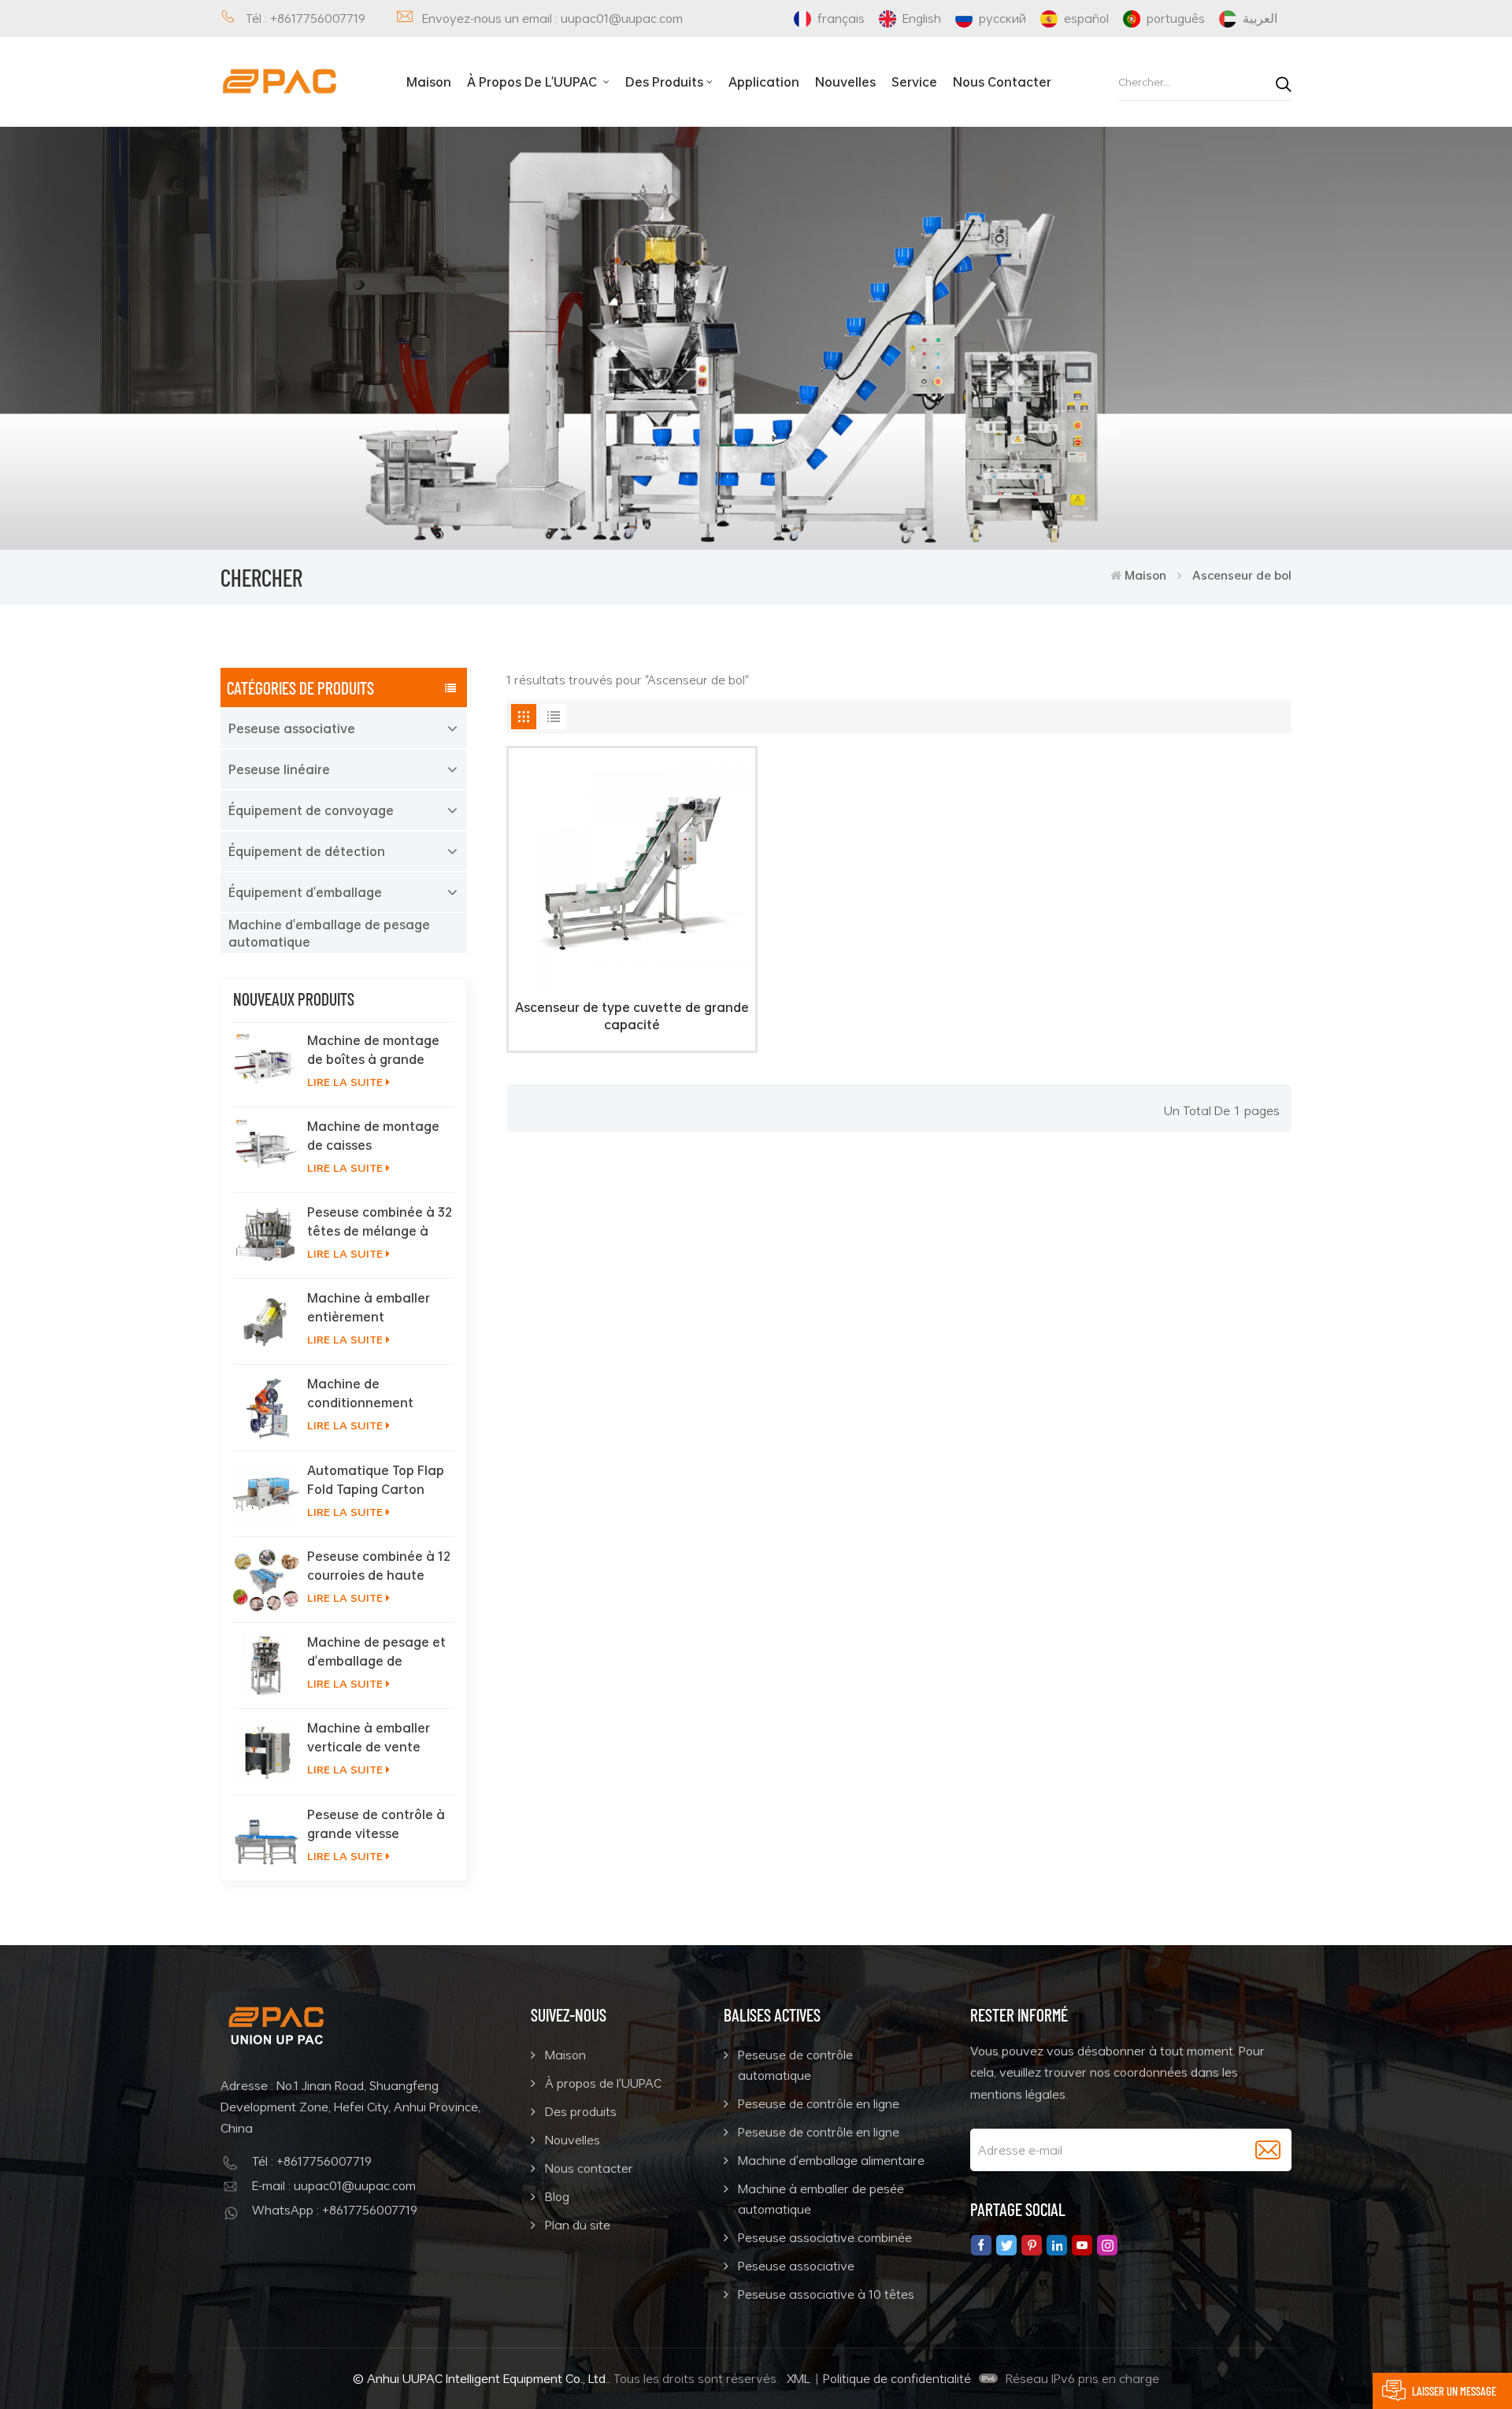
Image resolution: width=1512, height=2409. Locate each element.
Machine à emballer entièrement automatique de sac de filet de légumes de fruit (380, 1307)
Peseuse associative (292, 728)
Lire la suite (345, 1082)
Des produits (664, 82)
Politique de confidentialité (897, 2378)
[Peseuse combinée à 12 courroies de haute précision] (266, 1580)
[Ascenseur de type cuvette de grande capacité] (632, 986)
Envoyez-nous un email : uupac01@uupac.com (552, 18)
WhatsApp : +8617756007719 (335, 2210)
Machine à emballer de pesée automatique (821, 2199)
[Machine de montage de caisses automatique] (266, 1150)
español (1086, 18)
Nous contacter (1002, 82)
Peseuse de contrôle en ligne (819, 2103)
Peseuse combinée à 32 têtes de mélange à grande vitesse (380, 1221)
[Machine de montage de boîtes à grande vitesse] (266, 1064)
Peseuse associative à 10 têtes (826, 2294)
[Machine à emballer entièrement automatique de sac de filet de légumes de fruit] (266, 1321)
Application (764, 82)
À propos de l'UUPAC (534, 82)
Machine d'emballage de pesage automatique (329, 933)
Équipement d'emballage (305, 892)
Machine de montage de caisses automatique (373, 1136)
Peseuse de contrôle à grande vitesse (376, 1824)
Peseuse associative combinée (825, 2237)
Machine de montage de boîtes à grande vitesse (373, 1050)
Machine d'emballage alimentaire (831, 2160)
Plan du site (578, 2225)
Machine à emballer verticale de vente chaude (369, 1737)
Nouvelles (845, 82)
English (922, 18)
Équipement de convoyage (311, 810)
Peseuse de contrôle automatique (795, 2065)
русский (1002, 18)
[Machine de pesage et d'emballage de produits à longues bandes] (266, 1666)
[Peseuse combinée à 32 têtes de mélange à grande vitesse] (266, 1236)
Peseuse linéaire (279, 769)
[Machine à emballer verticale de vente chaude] (266, 1751)
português (1176, 18)
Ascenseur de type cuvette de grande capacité (632, 1016)
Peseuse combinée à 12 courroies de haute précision (379, 1566)
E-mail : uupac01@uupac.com (334, 2185)
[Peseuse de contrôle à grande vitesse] (266, 1838)
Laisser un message (1454, 2391)
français (841, 18)
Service (914, 82)
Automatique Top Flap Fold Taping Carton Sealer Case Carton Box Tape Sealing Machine (376, 1480)
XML (799, 2378)
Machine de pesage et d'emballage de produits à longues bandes (376, 1651)
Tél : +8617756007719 (306, 18)
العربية (1260, 18)
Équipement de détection (307, 851)
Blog (557, 2196)
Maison (429, 82)
